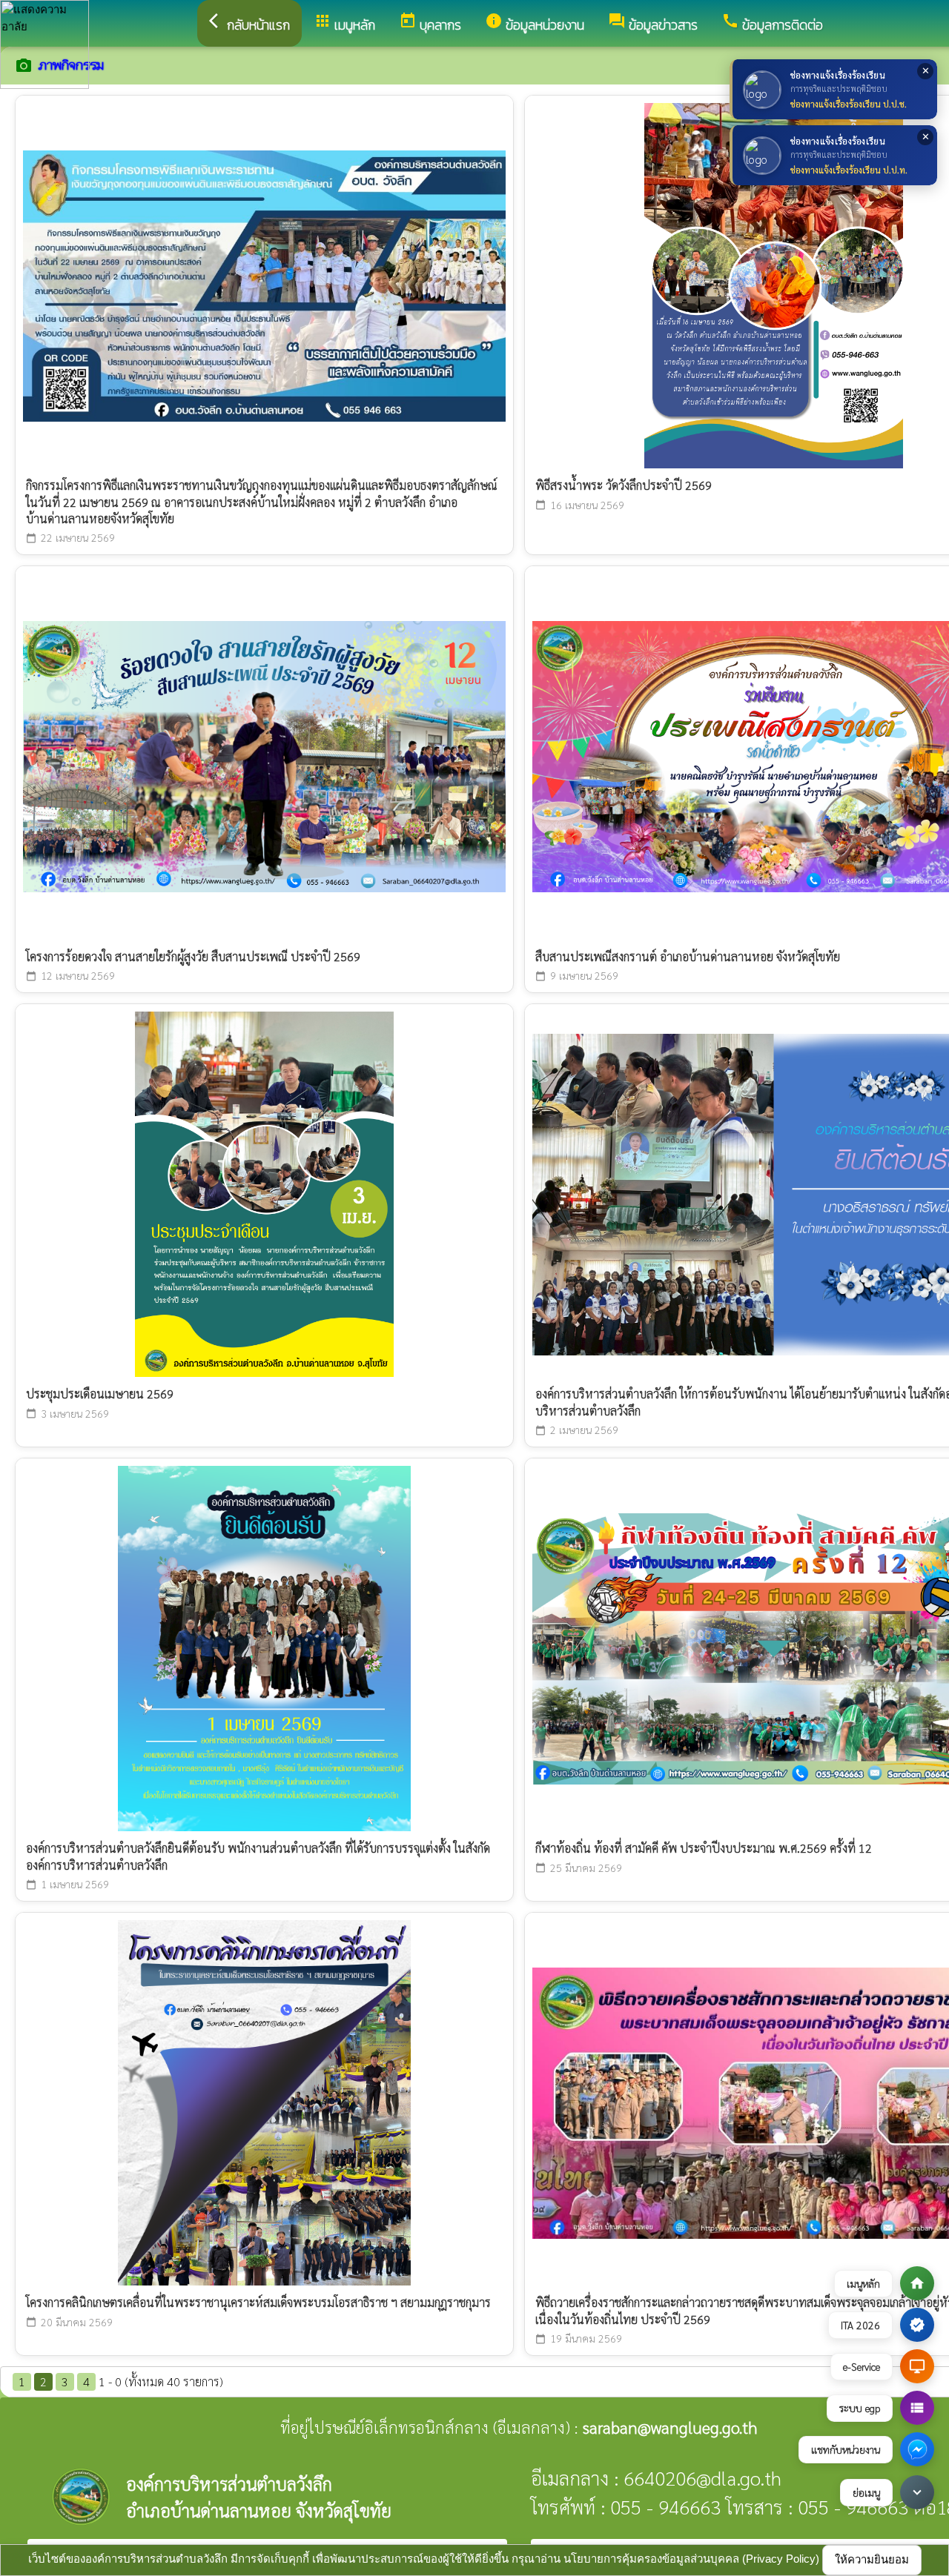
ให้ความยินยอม (872, 2559)
